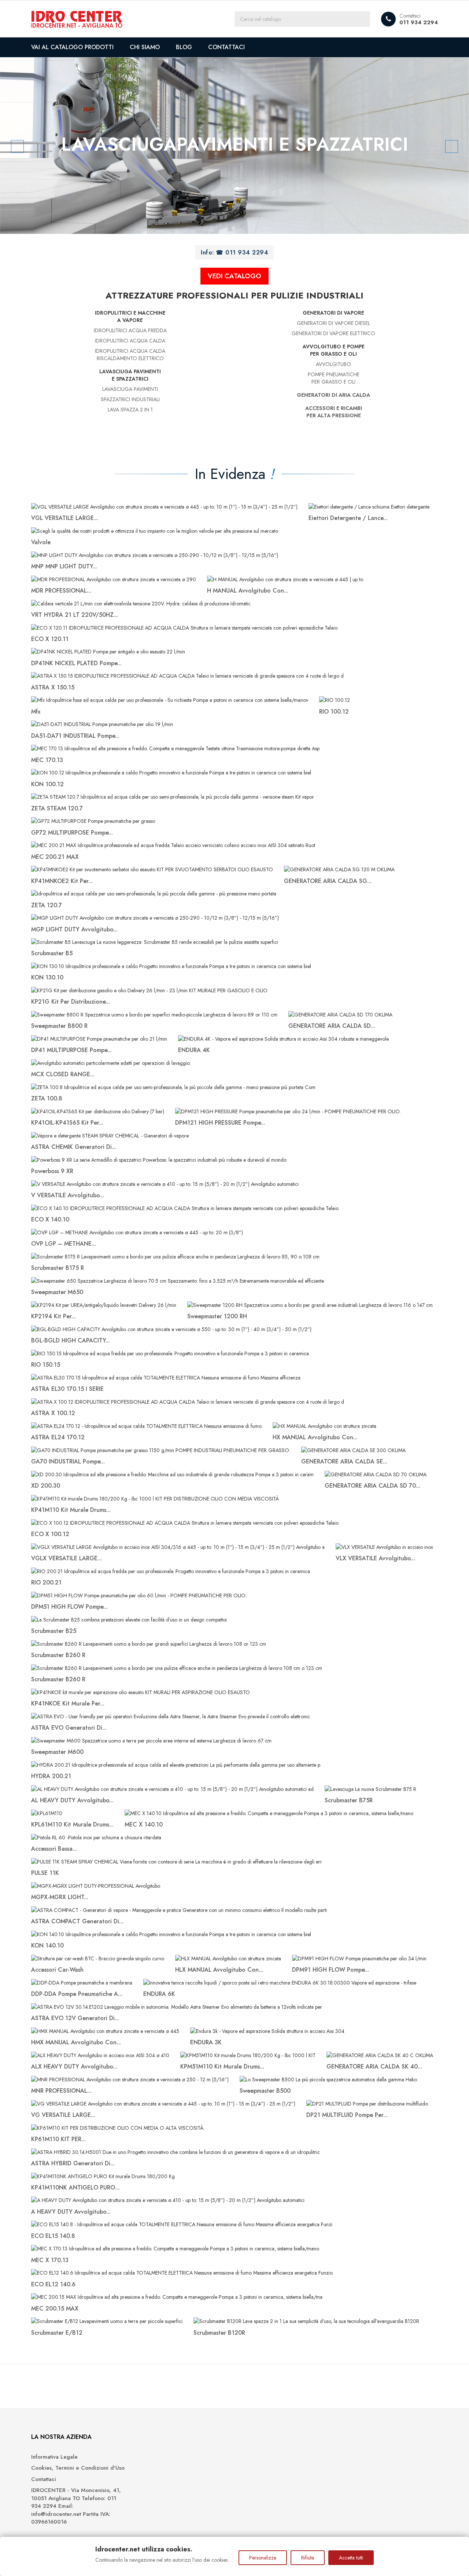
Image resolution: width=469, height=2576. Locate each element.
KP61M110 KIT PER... (58, 2139)
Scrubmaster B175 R (58, 1268)
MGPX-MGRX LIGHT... (60, 1897)
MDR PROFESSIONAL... (61, 591)
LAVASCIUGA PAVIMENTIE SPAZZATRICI (130, 375)
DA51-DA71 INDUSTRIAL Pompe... (75, 736)
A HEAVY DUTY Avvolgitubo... (71, 2212)
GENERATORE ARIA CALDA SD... (332, 1026)
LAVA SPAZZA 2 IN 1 (130, 410)
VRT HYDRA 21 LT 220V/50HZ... (75, 615)
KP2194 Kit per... (53, 1316)
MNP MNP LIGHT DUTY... (64, 566)
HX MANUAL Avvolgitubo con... (315, 1437)
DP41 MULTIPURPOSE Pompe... (71, 1050)
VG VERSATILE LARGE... (63, 2115)
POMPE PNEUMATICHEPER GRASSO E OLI (334, 378)
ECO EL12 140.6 (53, 2284)
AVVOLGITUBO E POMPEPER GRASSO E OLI (334, 350)
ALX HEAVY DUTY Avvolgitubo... (74, 2066)
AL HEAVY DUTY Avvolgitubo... (72, 1800)
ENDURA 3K (206, 2042)
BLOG (184, 47)
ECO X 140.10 (50, 1219)
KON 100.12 (47, 784)
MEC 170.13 (47, 760)
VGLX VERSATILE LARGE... (67, 1558)
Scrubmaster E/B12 (57, 2333)
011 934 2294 (419, 22)
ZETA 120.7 (47, 905)
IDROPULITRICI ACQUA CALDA (130, 341)
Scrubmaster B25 (54, 1631)
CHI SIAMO (145, 47)
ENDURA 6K (159, 1994)
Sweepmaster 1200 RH (217, 1316)
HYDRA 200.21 (51, 1776)
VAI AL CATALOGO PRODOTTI (72, 47)
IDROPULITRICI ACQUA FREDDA (130, 330)
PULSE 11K (45, 1873)
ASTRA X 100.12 (53, 1413)
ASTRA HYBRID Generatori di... (73, 2163)
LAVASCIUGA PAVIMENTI (130, 389)
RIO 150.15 (46, 1365)
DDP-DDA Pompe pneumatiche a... (77, 1994)
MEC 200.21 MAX (55, 857)
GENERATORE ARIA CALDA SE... (344, 1461)
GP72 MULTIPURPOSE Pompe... (72, 833)
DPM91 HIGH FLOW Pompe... (330, 1970)
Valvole (41, 542)
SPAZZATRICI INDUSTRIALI (130, 399)
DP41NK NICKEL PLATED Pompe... (76, 663)
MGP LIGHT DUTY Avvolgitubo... (74, 929)
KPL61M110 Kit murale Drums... (72, 1824)
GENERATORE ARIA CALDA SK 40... (374, 2066)
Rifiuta (308, 2558)
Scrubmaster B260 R (58, 1655)
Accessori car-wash (57, 1970)
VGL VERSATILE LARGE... (65, 518)
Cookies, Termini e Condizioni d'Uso (78, 2468)
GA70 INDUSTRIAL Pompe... (68, 1461)
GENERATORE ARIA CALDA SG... (328, 881)
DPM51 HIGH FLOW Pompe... (69, 1607)
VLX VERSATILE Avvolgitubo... (375, 1558)
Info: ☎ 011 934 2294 (234, 252)
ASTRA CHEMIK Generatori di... (74, 1147)
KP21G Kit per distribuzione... (71, 1002)
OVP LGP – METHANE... (64, 1244)
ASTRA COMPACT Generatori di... (77, 1921)
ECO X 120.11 (50, 639)
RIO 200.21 (46, 1582)
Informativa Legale (54, 2457)
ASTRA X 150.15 (53, 687)
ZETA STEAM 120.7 (57, 808)
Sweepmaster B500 (265, 2091)
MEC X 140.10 (144, 1824)
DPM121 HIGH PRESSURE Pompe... (220, 1123)
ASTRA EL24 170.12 (58, 1437)
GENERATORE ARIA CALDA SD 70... (372, 1486)
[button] (35, 146)
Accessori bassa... (54, 1849)
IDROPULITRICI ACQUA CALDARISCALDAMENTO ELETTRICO (130, 355)
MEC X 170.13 (50, 2260)
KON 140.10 (47, 1945)
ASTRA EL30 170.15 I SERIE (67, 1389)
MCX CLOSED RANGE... (63, 1074)
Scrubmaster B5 (52, 953)
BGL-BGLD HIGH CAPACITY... (71, 1340)
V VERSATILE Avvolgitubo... (68, 1195)
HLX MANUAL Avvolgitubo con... (219, 1970)
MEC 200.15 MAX (55, 2308)
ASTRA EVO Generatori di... (69, 1728)
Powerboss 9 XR (52, 1171)
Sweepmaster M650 (57, 1292)
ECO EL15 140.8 (53, 2236)
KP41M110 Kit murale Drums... (71, 1510)
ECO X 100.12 (50, 1534)
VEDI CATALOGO (234, 276)
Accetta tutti (351, 2558)
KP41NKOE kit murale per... (68, 1703)
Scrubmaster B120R (219, 2333)
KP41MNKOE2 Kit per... (62, 881)
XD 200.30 (46, 1486)
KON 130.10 (47, 977)
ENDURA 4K (194, 1050)
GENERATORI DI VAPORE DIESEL (333, 323)
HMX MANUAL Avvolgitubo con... (76, 2042)
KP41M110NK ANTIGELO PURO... (75, 2187)
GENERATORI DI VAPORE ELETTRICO (333, 333)
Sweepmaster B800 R (59, 1026)
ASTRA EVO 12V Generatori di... (75, 2018)
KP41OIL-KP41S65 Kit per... (67, 1123)
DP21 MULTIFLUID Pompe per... (347, 2115)
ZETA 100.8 (47, 1098)
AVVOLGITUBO (333, 364)
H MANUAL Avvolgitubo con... (248, 591)
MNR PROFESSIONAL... (61, 2091)
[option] (234, 146)
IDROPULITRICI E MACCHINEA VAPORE (130, 316)
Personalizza (263, 2558)
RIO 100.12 (334, 712)
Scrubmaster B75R (349, 1800)
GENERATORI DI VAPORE (333, 313)
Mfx (36, 712)
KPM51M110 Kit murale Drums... (222, 2066)
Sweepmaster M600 (57, 1752)
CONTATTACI (226, 47)
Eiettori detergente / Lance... (348, 518)
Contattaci (44, 2479)
